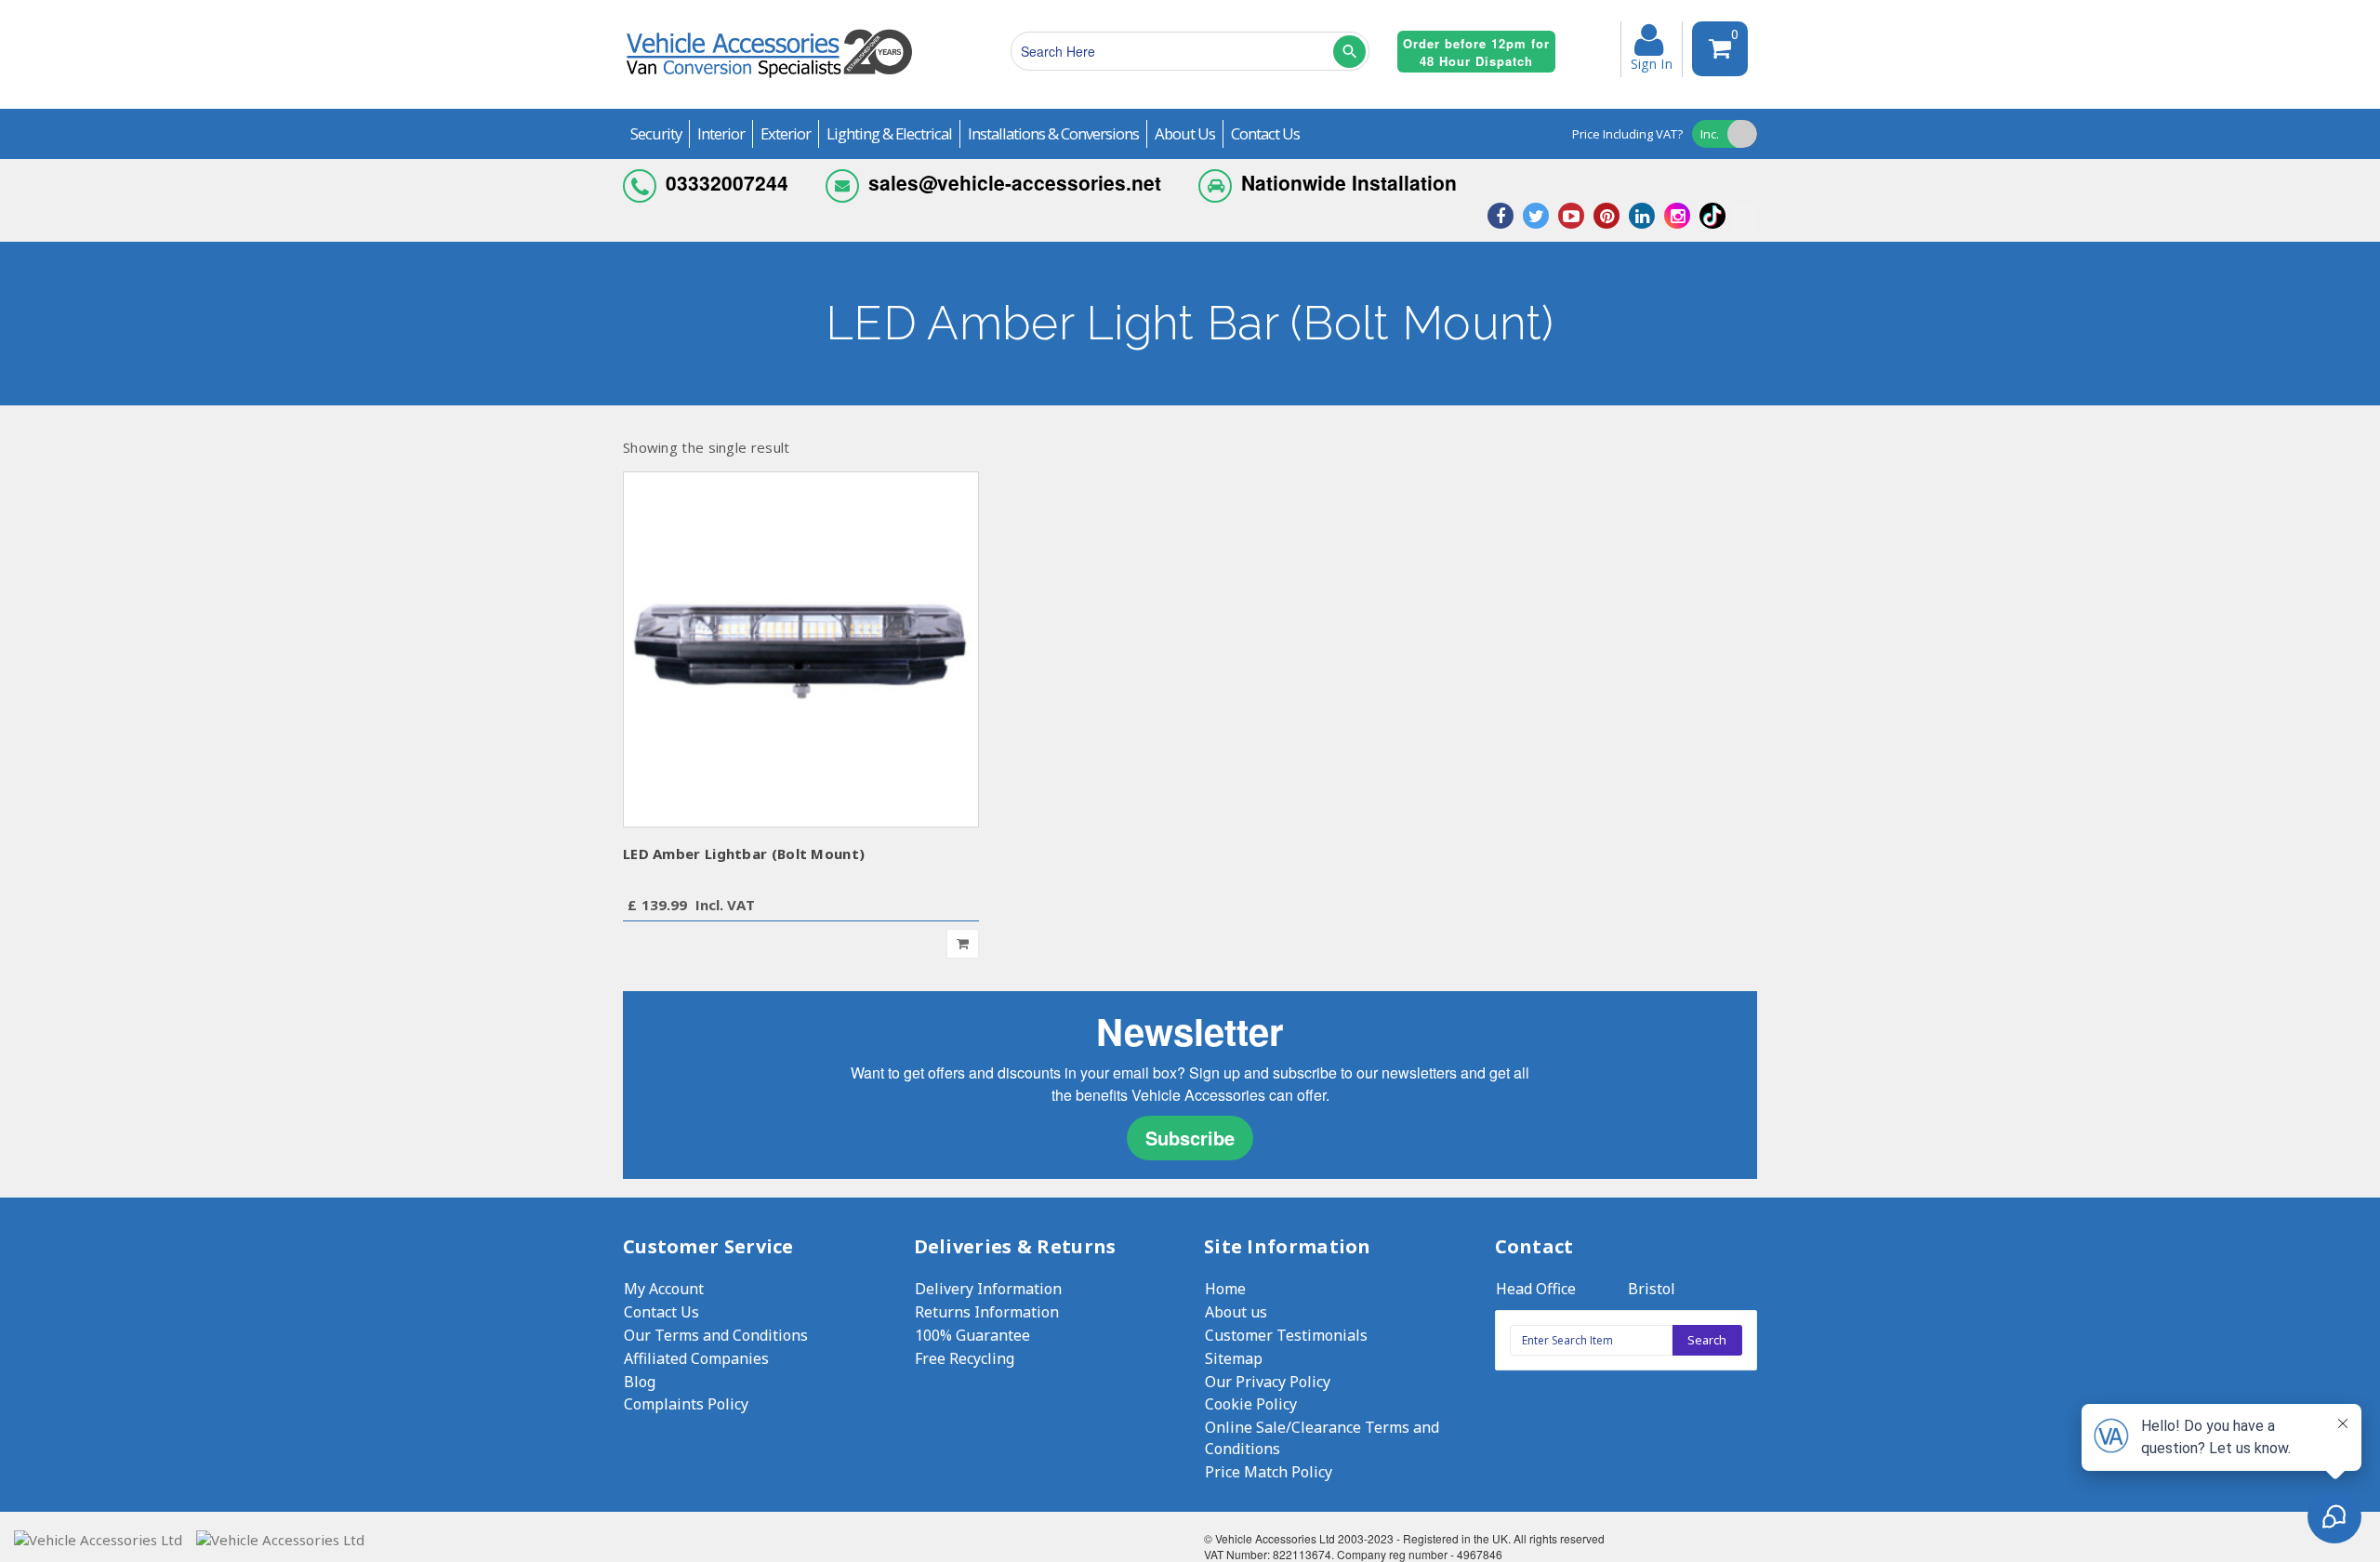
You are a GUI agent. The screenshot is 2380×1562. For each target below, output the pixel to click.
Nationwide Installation (1349, 182)
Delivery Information (988, 1289)
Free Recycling (965, 1358)
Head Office (1536, 1289)
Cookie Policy (1251, 1404)
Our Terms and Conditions (716, 1335)
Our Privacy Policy (1268, 1382)
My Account (664, 1289)
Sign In (1652, 62)
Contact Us (661, 1312)
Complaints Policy (686, 1404)
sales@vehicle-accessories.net (1015, 182)
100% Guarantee (972, 1335)
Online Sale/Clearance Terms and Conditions (1322, 1438)
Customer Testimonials (1286, 1335)
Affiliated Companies (696, 1358)
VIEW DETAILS (801, 649)
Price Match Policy (1269, 1472)
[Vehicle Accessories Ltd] (769, 80)
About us (1236, 1312)
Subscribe (1190, 1138)
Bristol (1652, 1289)
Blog (640, 1382)
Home (1225, 1289)
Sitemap (1234, 1358)
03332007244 (727, 182)
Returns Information (987, 1312)
